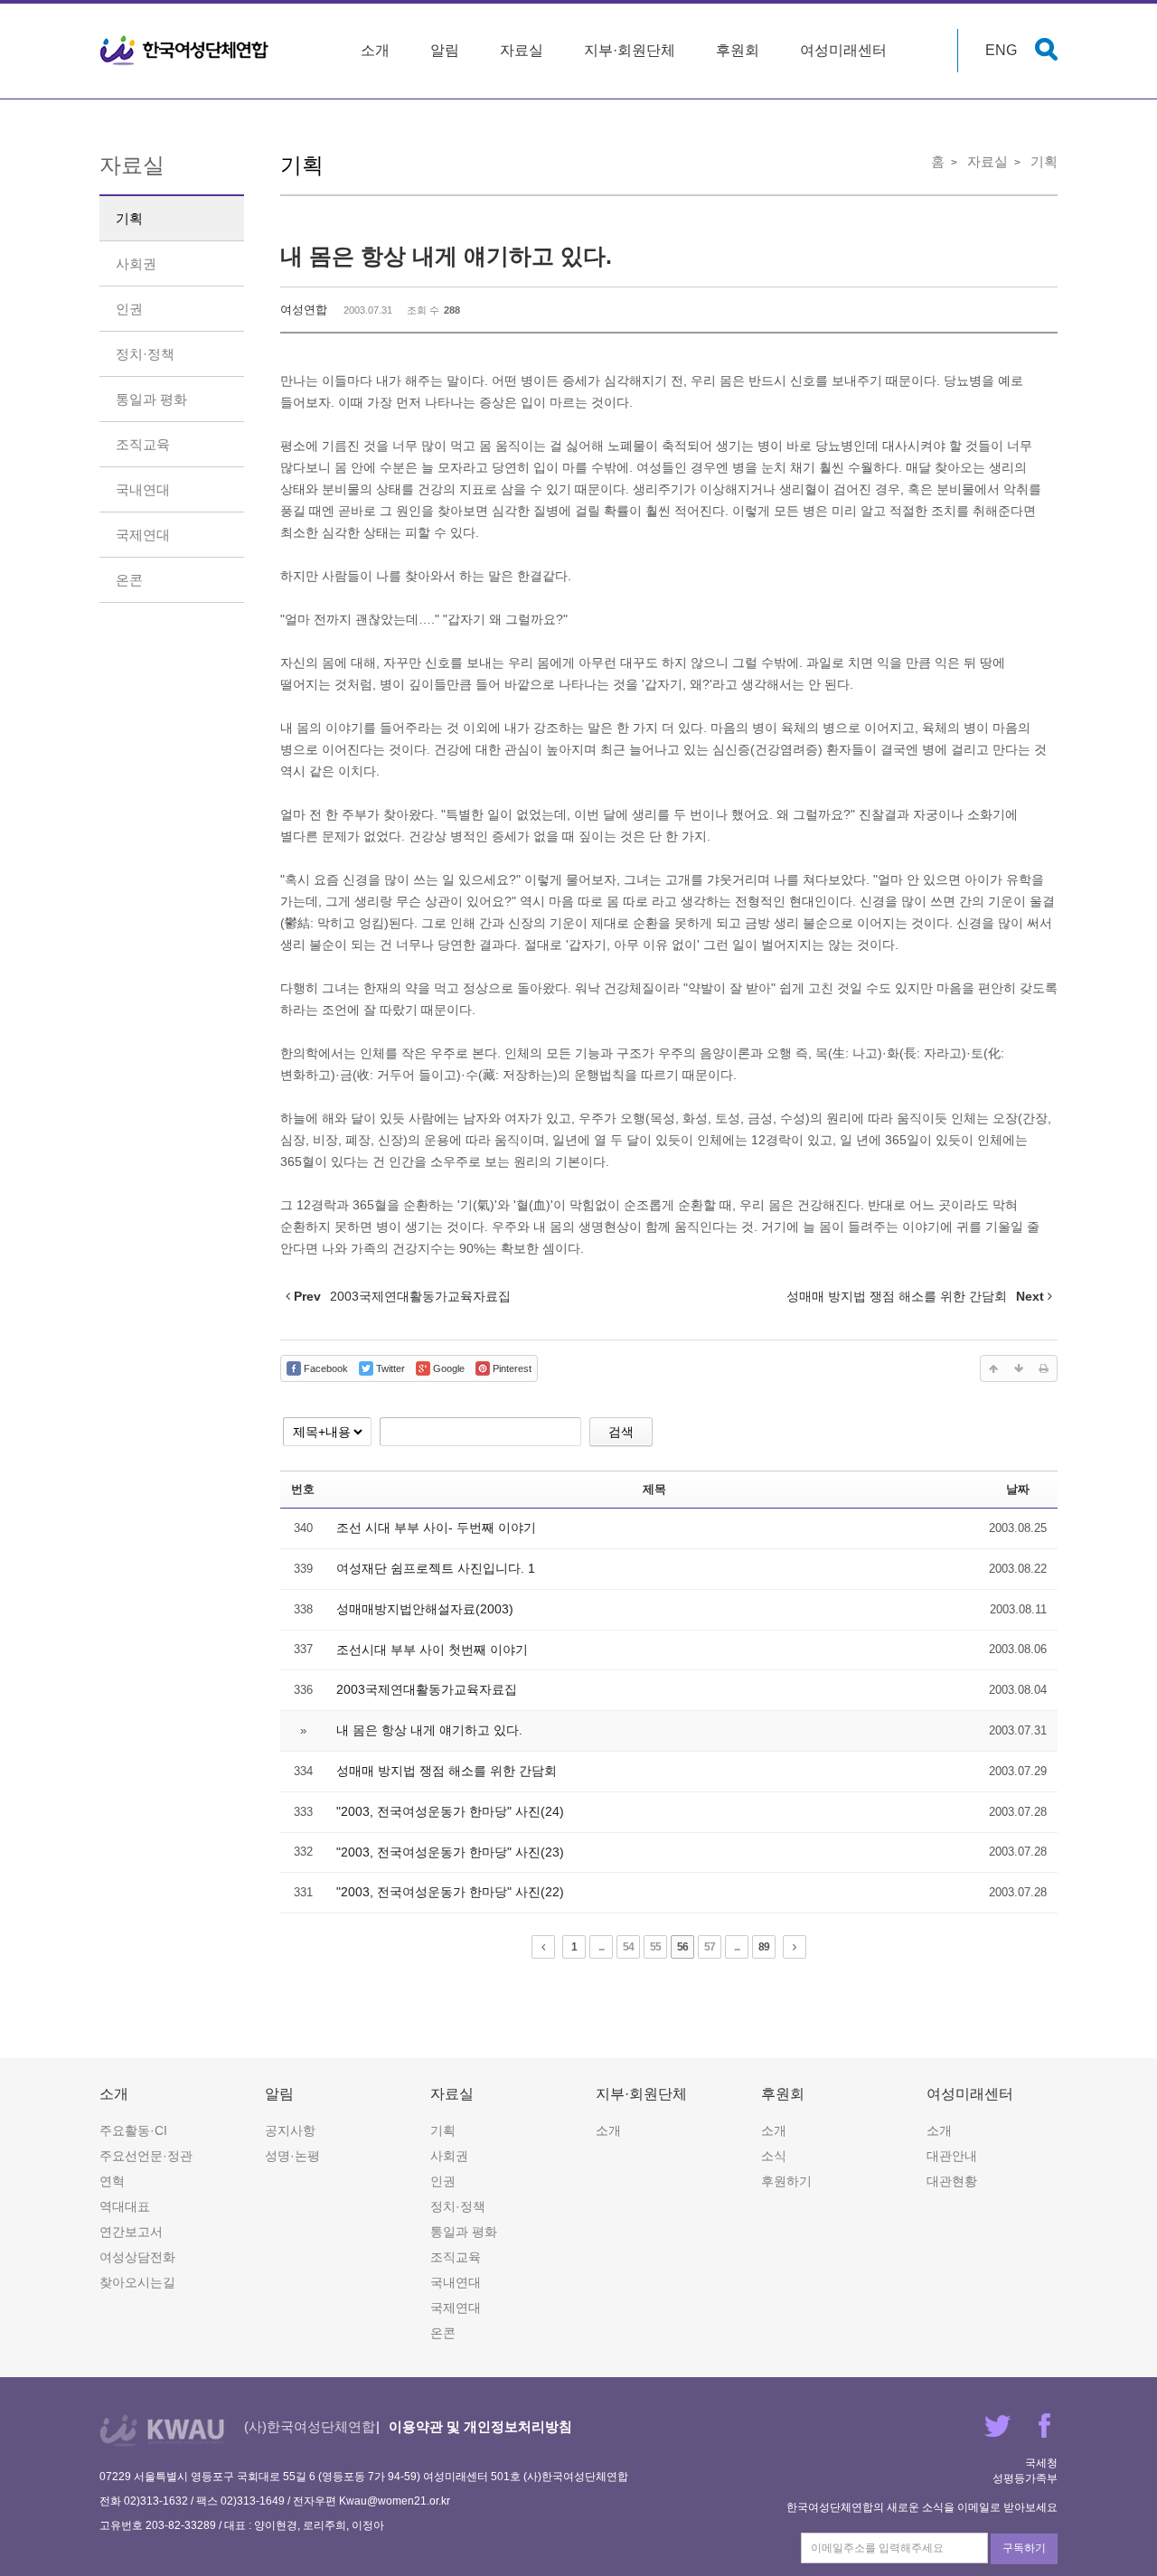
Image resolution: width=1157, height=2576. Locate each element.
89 (764, 1947)
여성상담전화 (137, 2257)
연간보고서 (131, 2232)
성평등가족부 (1025, 2478)
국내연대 (143, 489)
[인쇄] (1044, 1368)
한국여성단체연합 (184, 51)
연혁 (112, 2181)
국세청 (1041, 2463)
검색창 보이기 (1046, 49)
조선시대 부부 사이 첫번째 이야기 (432, 1650)
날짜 (1018, 1489)
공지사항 (290, 2130)
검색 (621, 1432)
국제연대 (143, 535)
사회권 (136, 263)
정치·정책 (145, 354)
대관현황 (952, 2181)
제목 (654, 1489)
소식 (774, 2156)
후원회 (738, 50)
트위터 (997, 2426)
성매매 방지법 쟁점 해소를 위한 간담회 (447, 1771)
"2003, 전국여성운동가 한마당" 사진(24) (450, 1811)
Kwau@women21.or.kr (395, 2501)
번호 (303, 1489)
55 (655, 1947)
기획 (129, 218)
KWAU (162, 2430)
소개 (375, 50)
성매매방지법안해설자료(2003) (425, 1609)
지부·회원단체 (630, 50)
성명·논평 (292, 2156)
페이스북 (1044, 2426)
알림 (445, 50)
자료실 (522, 50)
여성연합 (304, 310)
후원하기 (786, 2181)
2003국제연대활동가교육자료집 (427, 1689)
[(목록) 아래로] (1019, 1368)
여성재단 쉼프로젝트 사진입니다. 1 (436, 1568)
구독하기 (1024, 2548)
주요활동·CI (133, 2130)
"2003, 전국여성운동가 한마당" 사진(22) (450, 1892)
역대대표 (125, 2206)
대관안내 (952, 2156)
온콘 (129, 580)
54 (628, 1947)
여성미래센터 (843, 50)
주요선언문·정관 (146, 2156)
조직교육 (143, 444)
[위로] (993, 1368)
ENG (1001, 50)
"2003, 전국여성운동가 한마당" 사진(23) (450, 1852)
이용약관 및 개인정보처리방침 (480, 2426)
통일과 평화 (151, 399)
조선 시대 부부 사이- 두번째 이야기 (436, 1528)
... (601, 1947)
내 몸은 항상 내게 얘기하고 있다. (446, 256)
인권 (129, 309)
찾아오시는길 (137, 2282)
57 (710, 1947)
